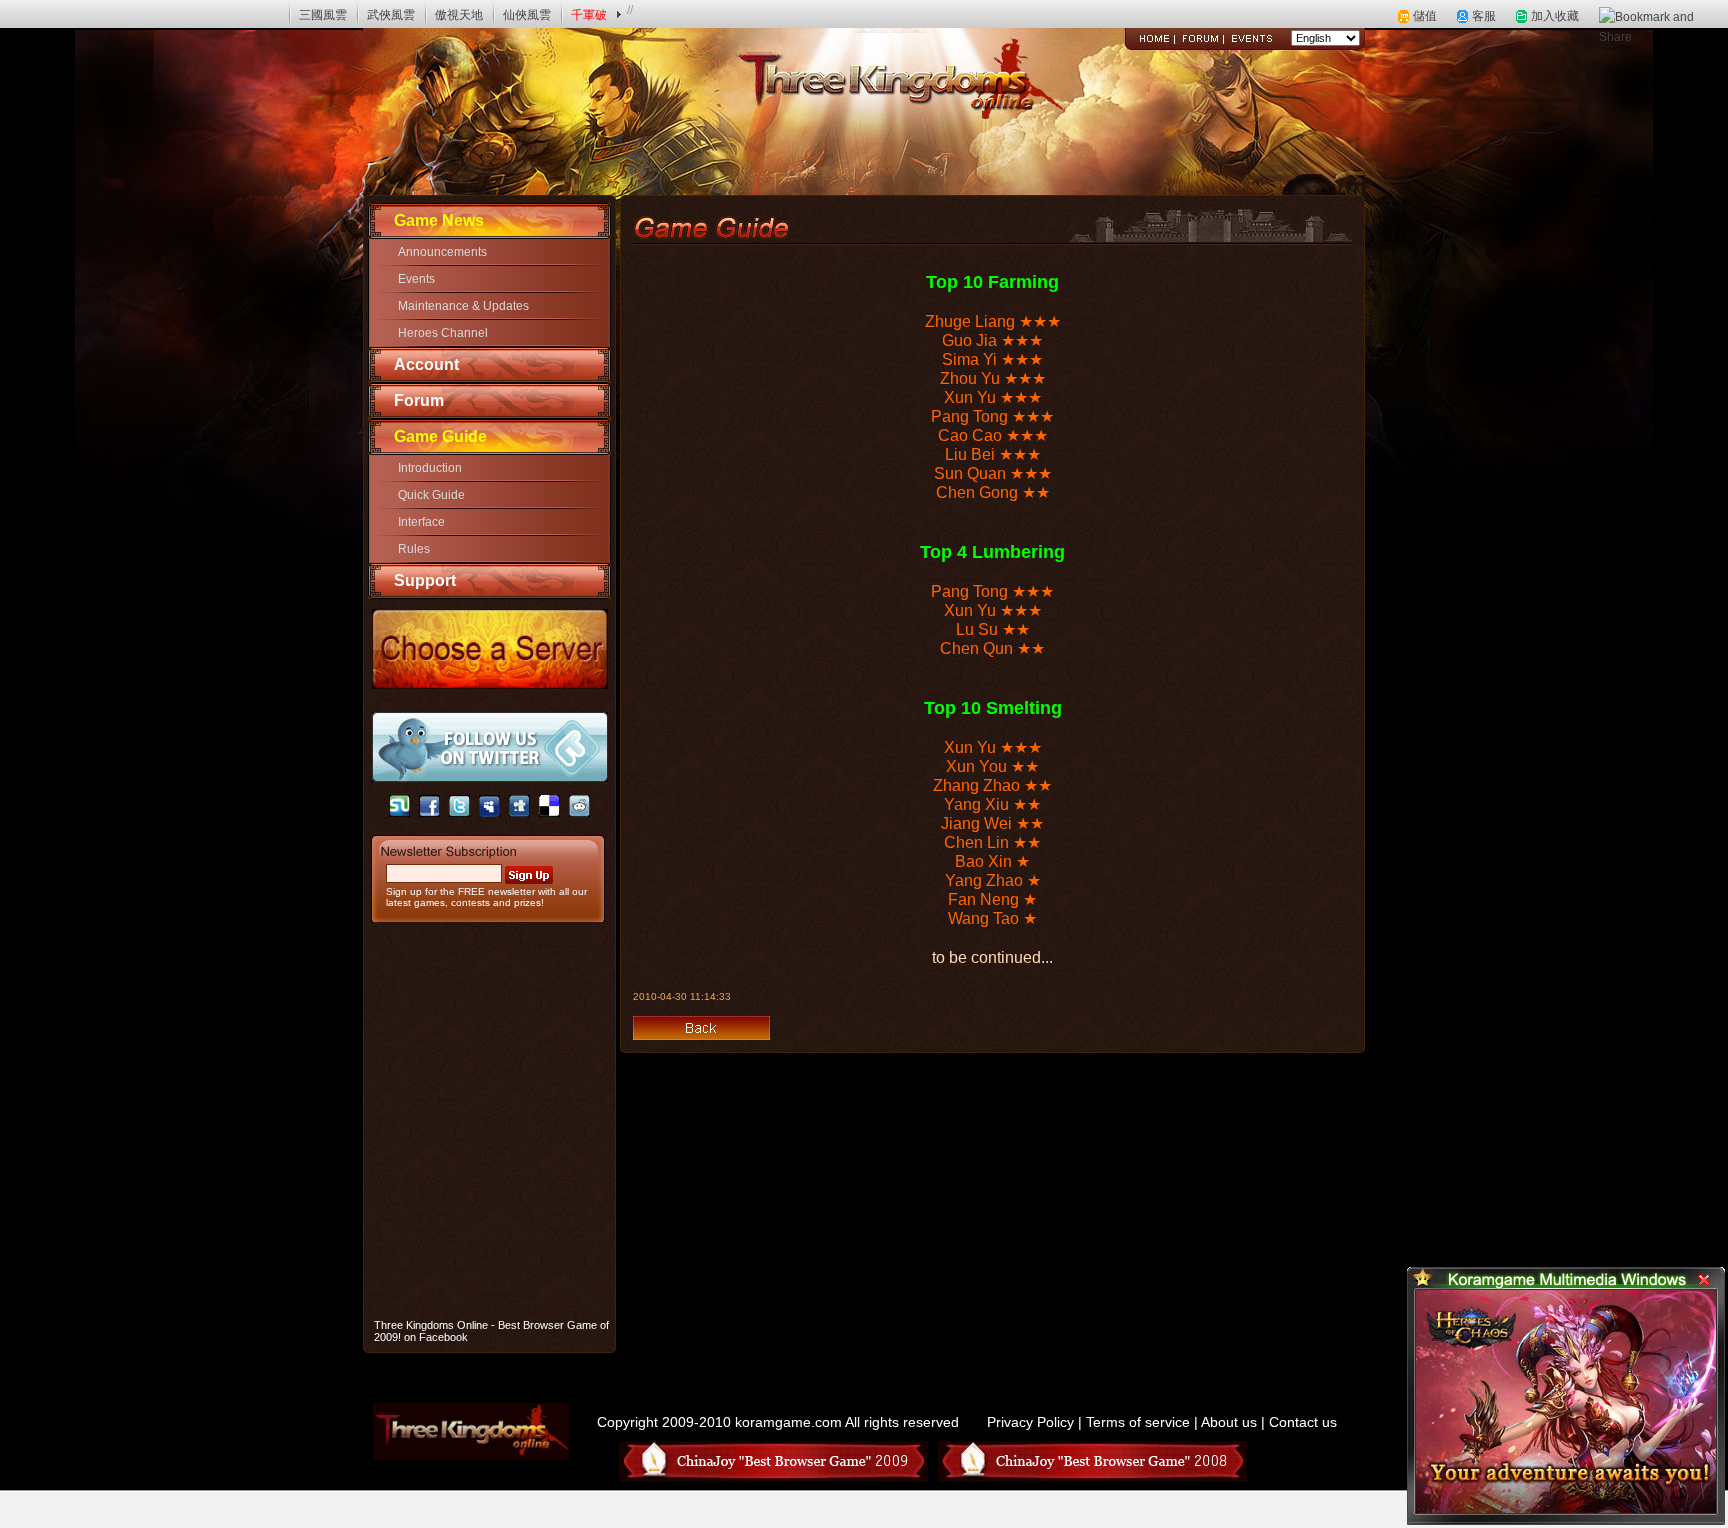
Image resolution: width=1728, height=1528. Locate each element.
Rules (414, 549)
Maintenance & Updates (463, 306)
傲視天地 (459, 15)
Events (416, 279)
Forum (419, 400)
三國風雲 (323, 15)
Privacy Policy (1030, 1422)
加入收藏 (1555, 16)
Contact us (1303, 1422)
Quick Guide (431, 495)
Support (425, 580)
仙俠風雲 (527, 15)
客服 (1484, 16)
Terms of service (1138, 1422)
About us (1229, 1422)
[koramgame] (71, 14)
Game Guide (440, 436)
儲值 (1425, 16)
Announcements (442, 252)
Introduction (430, 468)
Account (426, 364)
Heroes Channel (443, 333)
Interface (421, 522)
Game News (439, 220)
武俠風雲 (391, 15)
